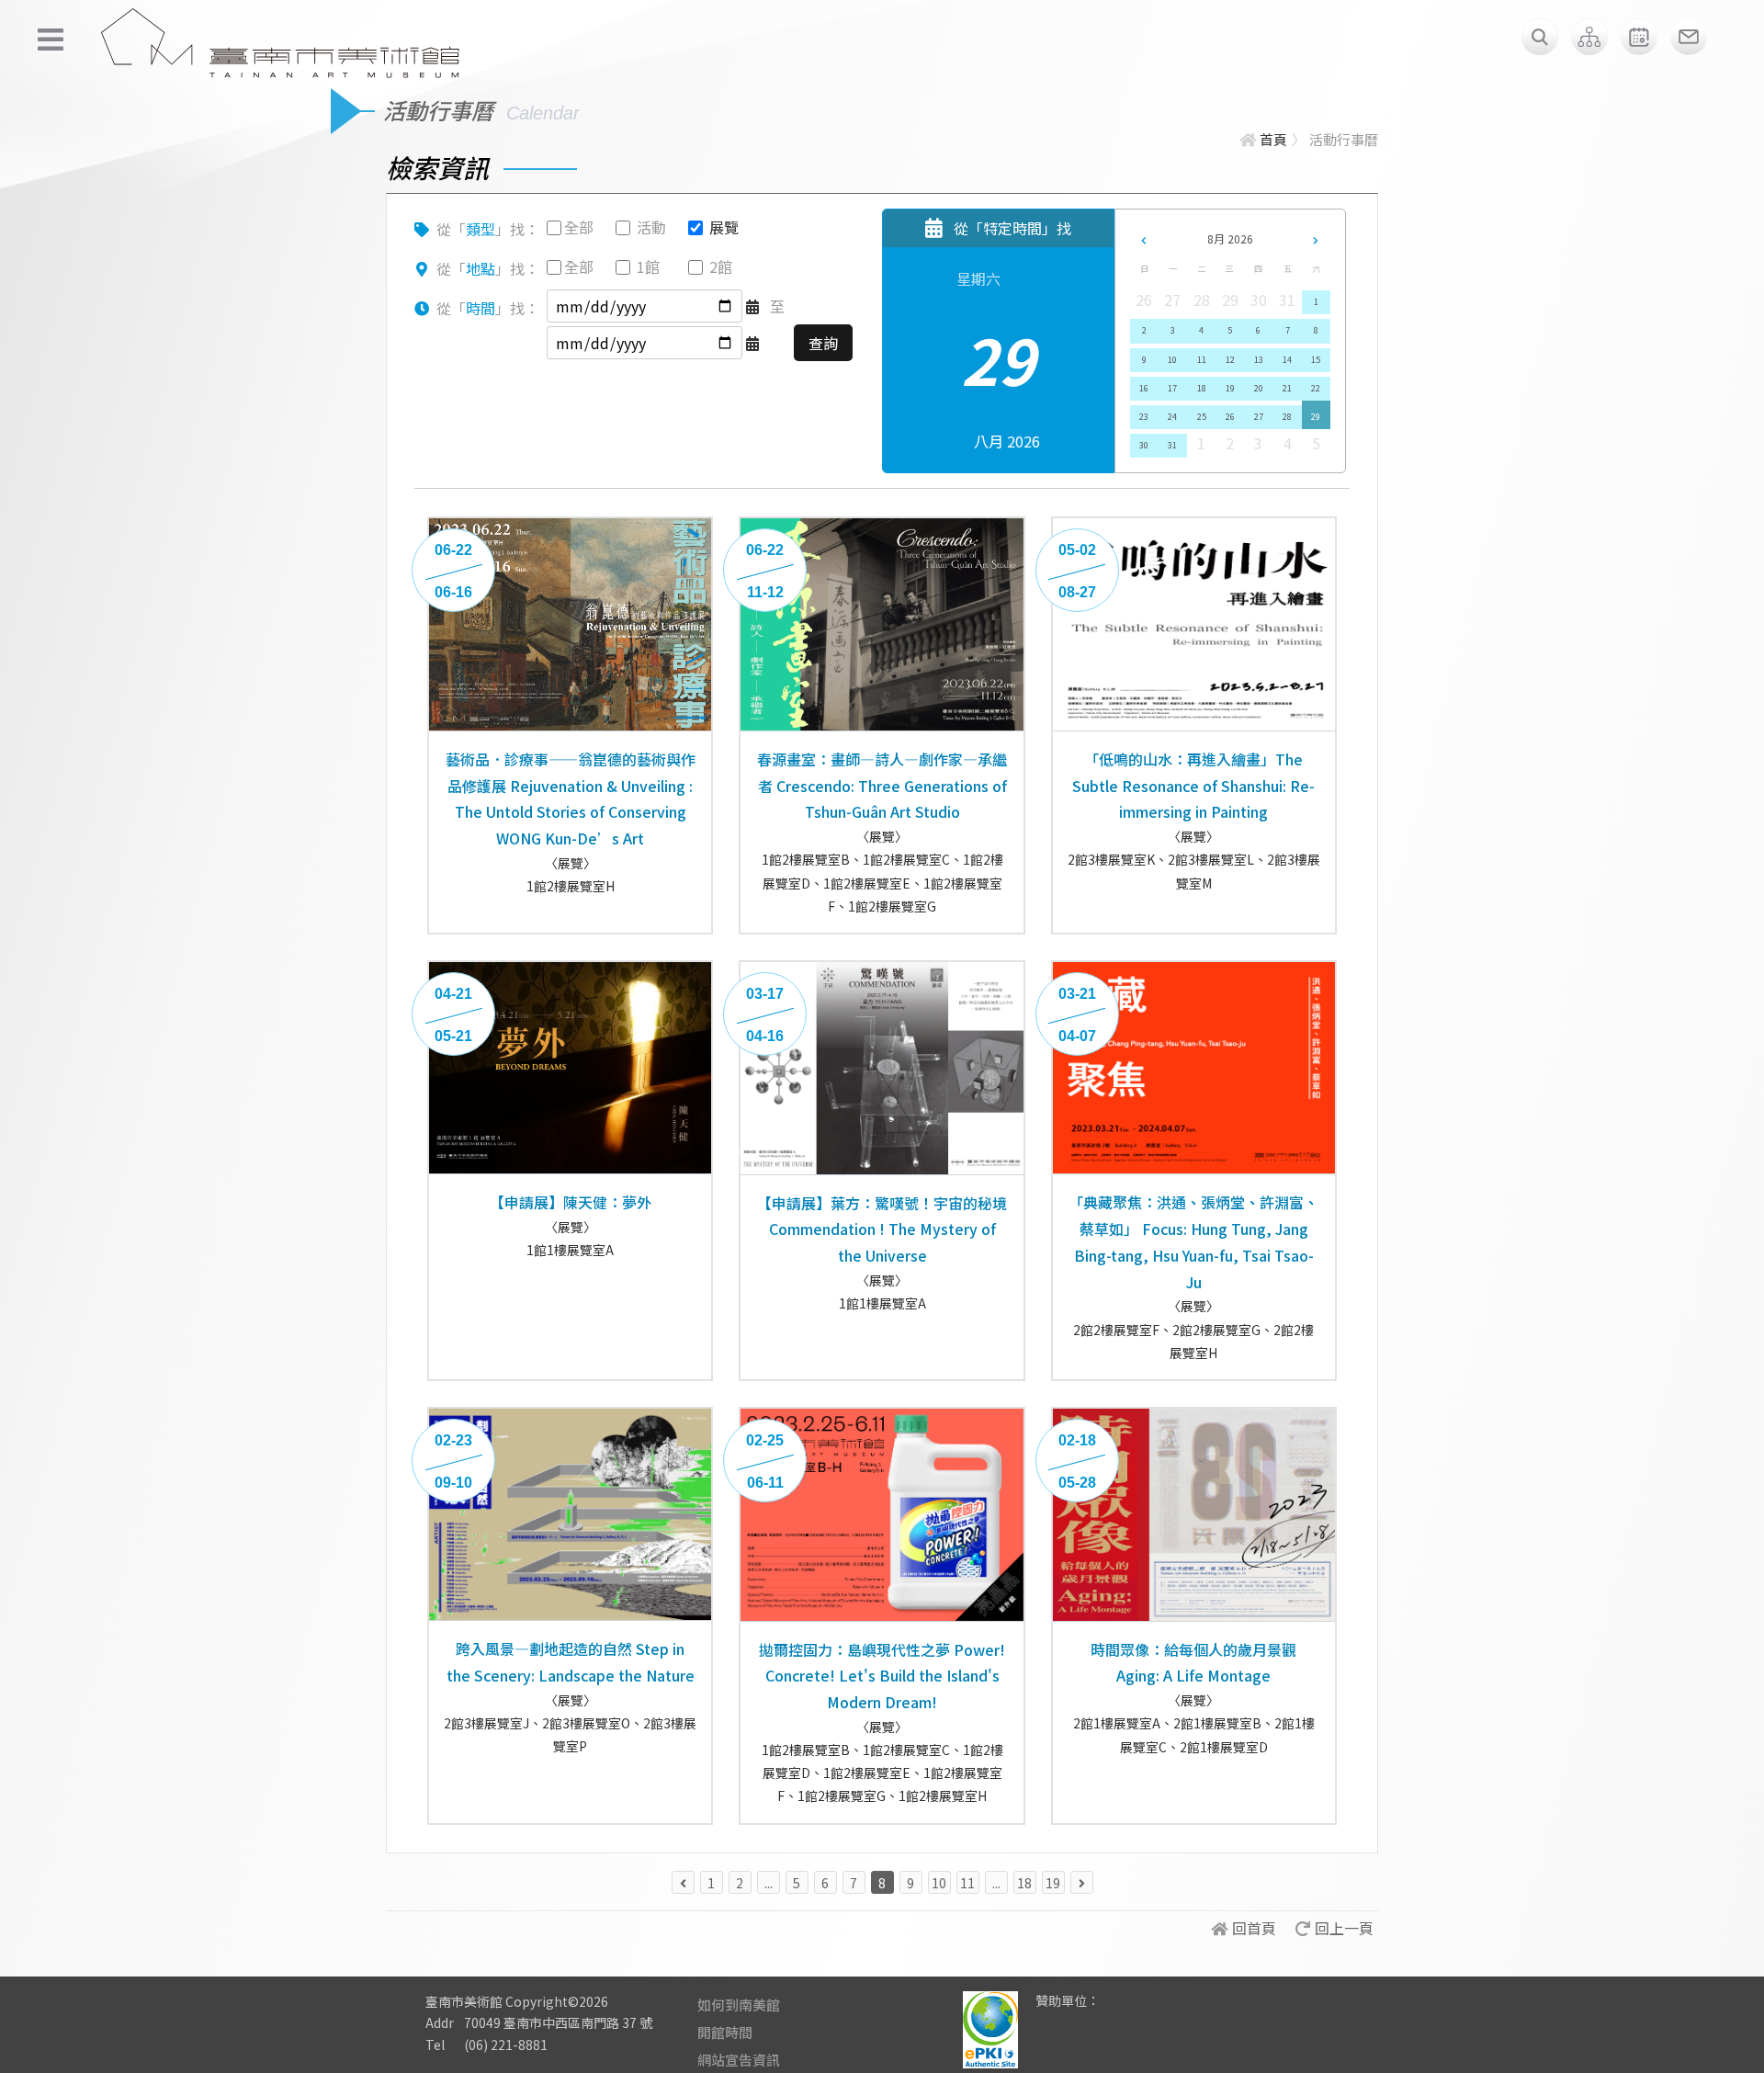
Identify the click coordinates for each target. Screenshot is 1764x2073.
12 (1230, 360)
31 (1172, 445)
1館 (648, 266)
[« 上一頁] (683, 1882)
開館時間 (725, 2032)
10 (1172, 360)
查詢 (823, 343)
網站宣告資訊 (739, 2060)
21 (1287, 388)
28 (1287, 417)
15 (1316, 360)
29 (1316, 417)
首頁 (1273, 139)
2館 (721, 266)
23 (1144, 417)
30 (1144, 445)
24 (1172, 417)
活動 (651, 227)
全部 (579, 227)
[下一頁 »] (1082, 1882)
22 (1316, 388)
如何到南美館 (739, 2005)
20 (1259, 388)
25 (1202, 417)
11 (1202, 360)
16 (1144, 388)
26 (1230, 417)
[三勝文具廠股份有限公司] (1125, 2014)
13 (1259, 360)
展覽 (724, 227)
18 (1202, 388)
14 (1287, 360)
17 (1172, 388)
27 (1259, 417)
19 (1230, 388)
